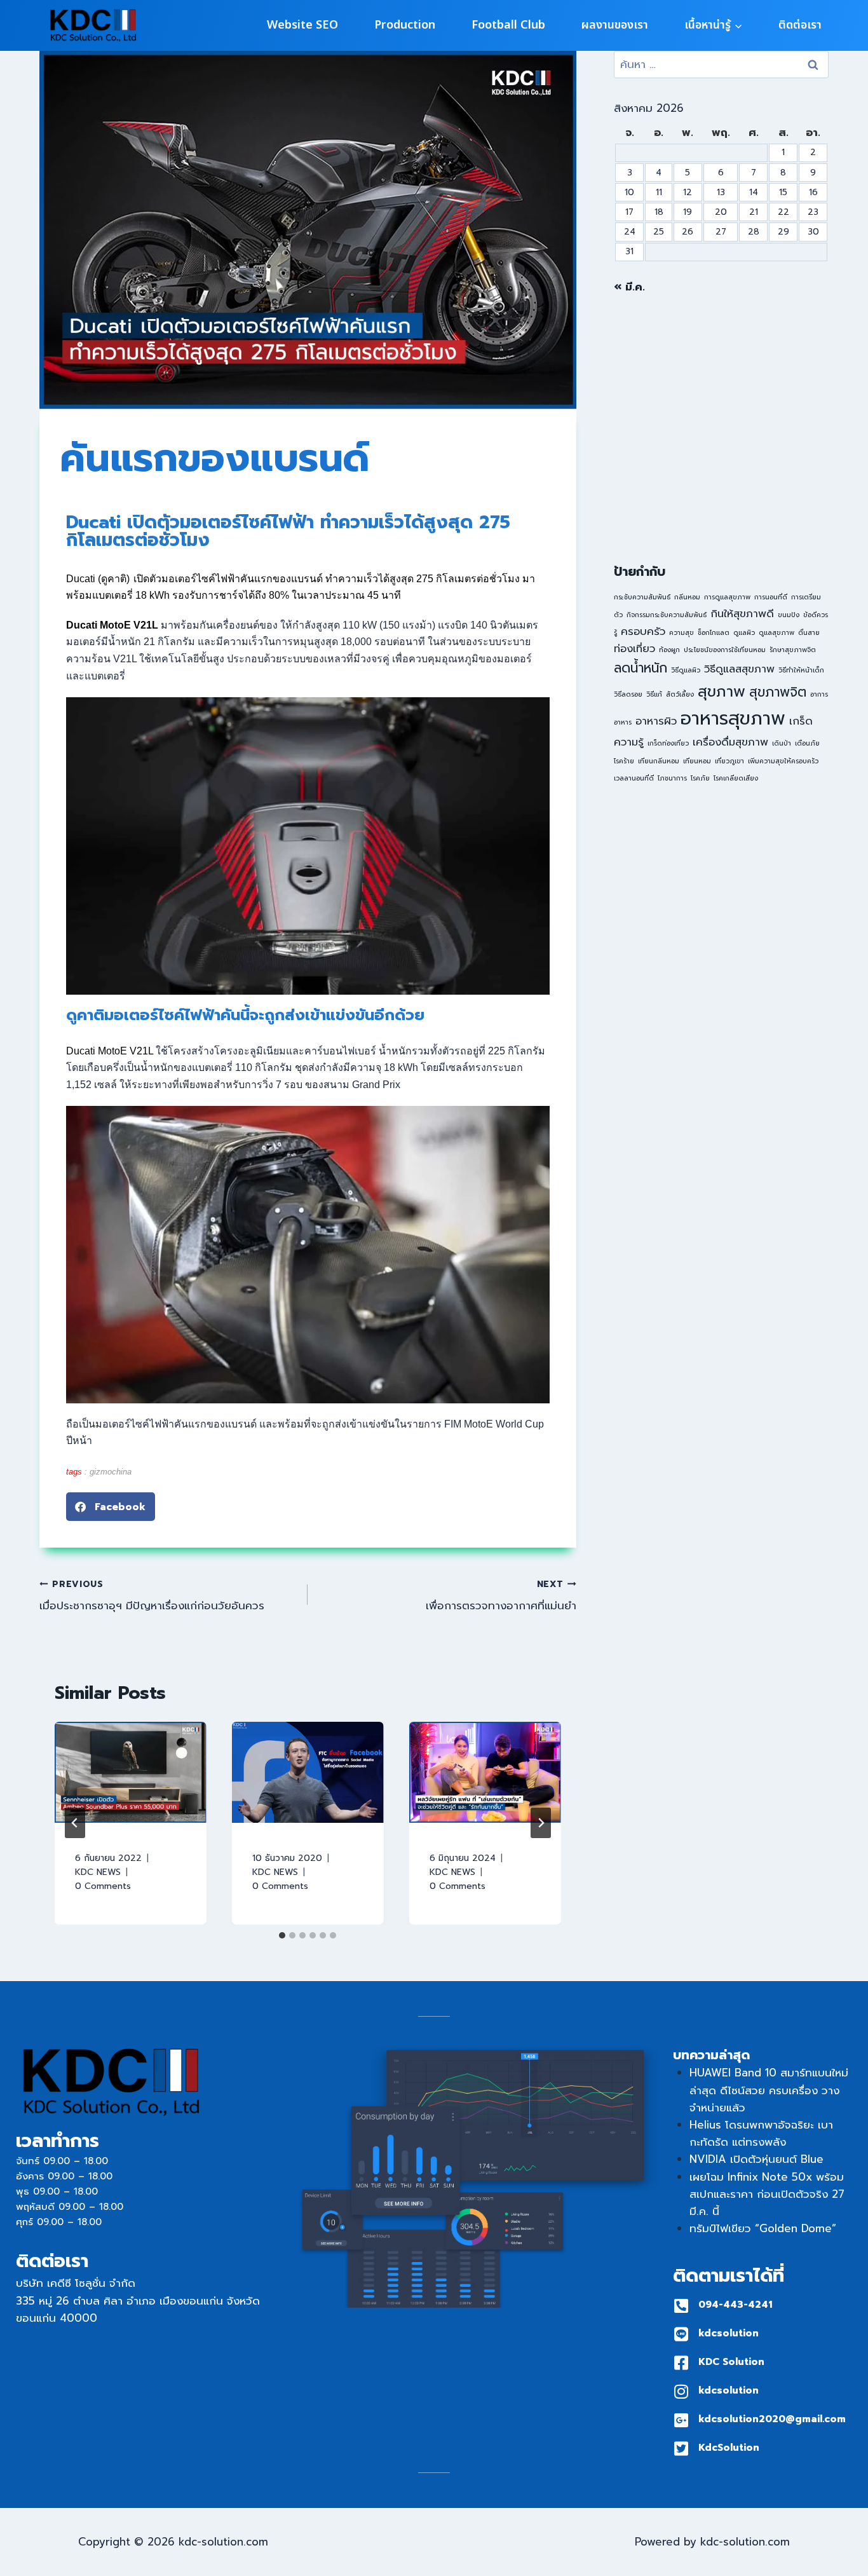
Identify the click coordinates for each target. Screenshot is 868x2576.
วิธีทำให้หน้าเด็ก (801, 670)
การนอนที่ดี (771, 597)
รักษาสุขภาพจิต (793, 650)
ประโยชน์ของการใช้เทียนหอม (725, 650)
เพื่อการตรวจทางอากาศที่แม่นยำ (501, 1596)
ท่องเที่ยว (634, 649)
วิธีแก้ (654, 694)
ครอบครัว (643, 631)
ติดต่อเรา (800, 25)
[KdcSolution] (681, 2449)
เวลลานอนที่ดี (634, 778)
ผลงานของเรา (615, 25)
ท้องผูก (669, 650)
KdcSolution (729, 2448)
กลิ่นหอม (687, 597)
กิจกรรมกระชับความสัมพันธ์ (667, 615)
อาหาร (623, 722)
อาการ (819, 694)
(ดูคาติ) (112, 579)
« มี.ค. (629, 287)
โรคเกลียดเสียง (736, 778)
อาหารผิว (656, 721)
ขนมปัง (789, 615)
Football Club (508, 25)
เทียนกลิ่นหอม (659, 761)
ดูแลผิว (744, 632)
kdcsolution (729, 2333)
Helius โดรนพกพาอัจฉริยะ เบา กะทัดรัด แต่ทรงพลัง (761, 2133)
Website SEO (302, 25)
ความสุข (682, 632)
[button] (111, 1507)
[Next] (541, 1823)
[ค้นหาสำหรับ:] (721, 64)
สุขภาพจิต (778, 692)
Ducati (81, 579)
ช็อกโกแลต (714, 632)
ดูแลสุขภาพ (776, 632)
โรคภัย (700, 778)
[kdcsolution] (681, 2334)
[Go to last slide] (75, 1823)
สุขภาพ (722, 692)
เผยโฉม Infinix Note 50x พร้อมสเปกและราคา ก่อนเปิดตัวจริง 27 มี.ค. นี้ (767, 2194)
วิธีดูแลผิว (686, 670)
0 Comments (103, 1886)
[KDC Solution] (681, 2363)
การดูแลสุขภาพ (727, 597)
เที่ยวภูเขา (729, 761)
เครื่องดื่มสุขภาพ (730, 742)
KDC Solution (731, 2362)
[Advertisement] (721, 429)
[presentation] (131, 1772)
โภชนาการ (672, 778)
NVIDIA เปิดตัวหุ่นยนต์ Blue (756, 2159)
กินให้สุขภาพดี (742, 614)
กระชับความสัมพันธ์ (642, 597)
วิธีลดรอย (628, 694)
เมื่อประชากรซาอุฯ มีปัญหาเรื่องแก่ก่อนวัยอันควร (152, 1596)
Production (405, 25)
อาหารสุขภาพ (733, 718)
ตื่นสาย (809, 632)
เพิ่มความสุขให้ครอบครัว (783, 761)
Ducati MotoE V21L (110, 1051)
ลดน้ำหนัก (641, 668)
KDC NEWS (98, 1872)
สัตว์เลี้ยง (680, 694)
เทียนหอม (697, 761)
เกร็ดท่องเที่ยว (668, 743)
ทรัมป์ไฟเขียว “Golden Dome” (763, 2228)
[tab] (282, 1935)
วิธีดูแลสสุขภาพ (739, 669)
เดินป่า (782, 743)
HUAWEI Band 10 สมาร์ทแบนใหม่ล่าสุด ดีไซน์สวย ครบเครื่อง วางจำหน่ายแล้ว (769, 2090)
